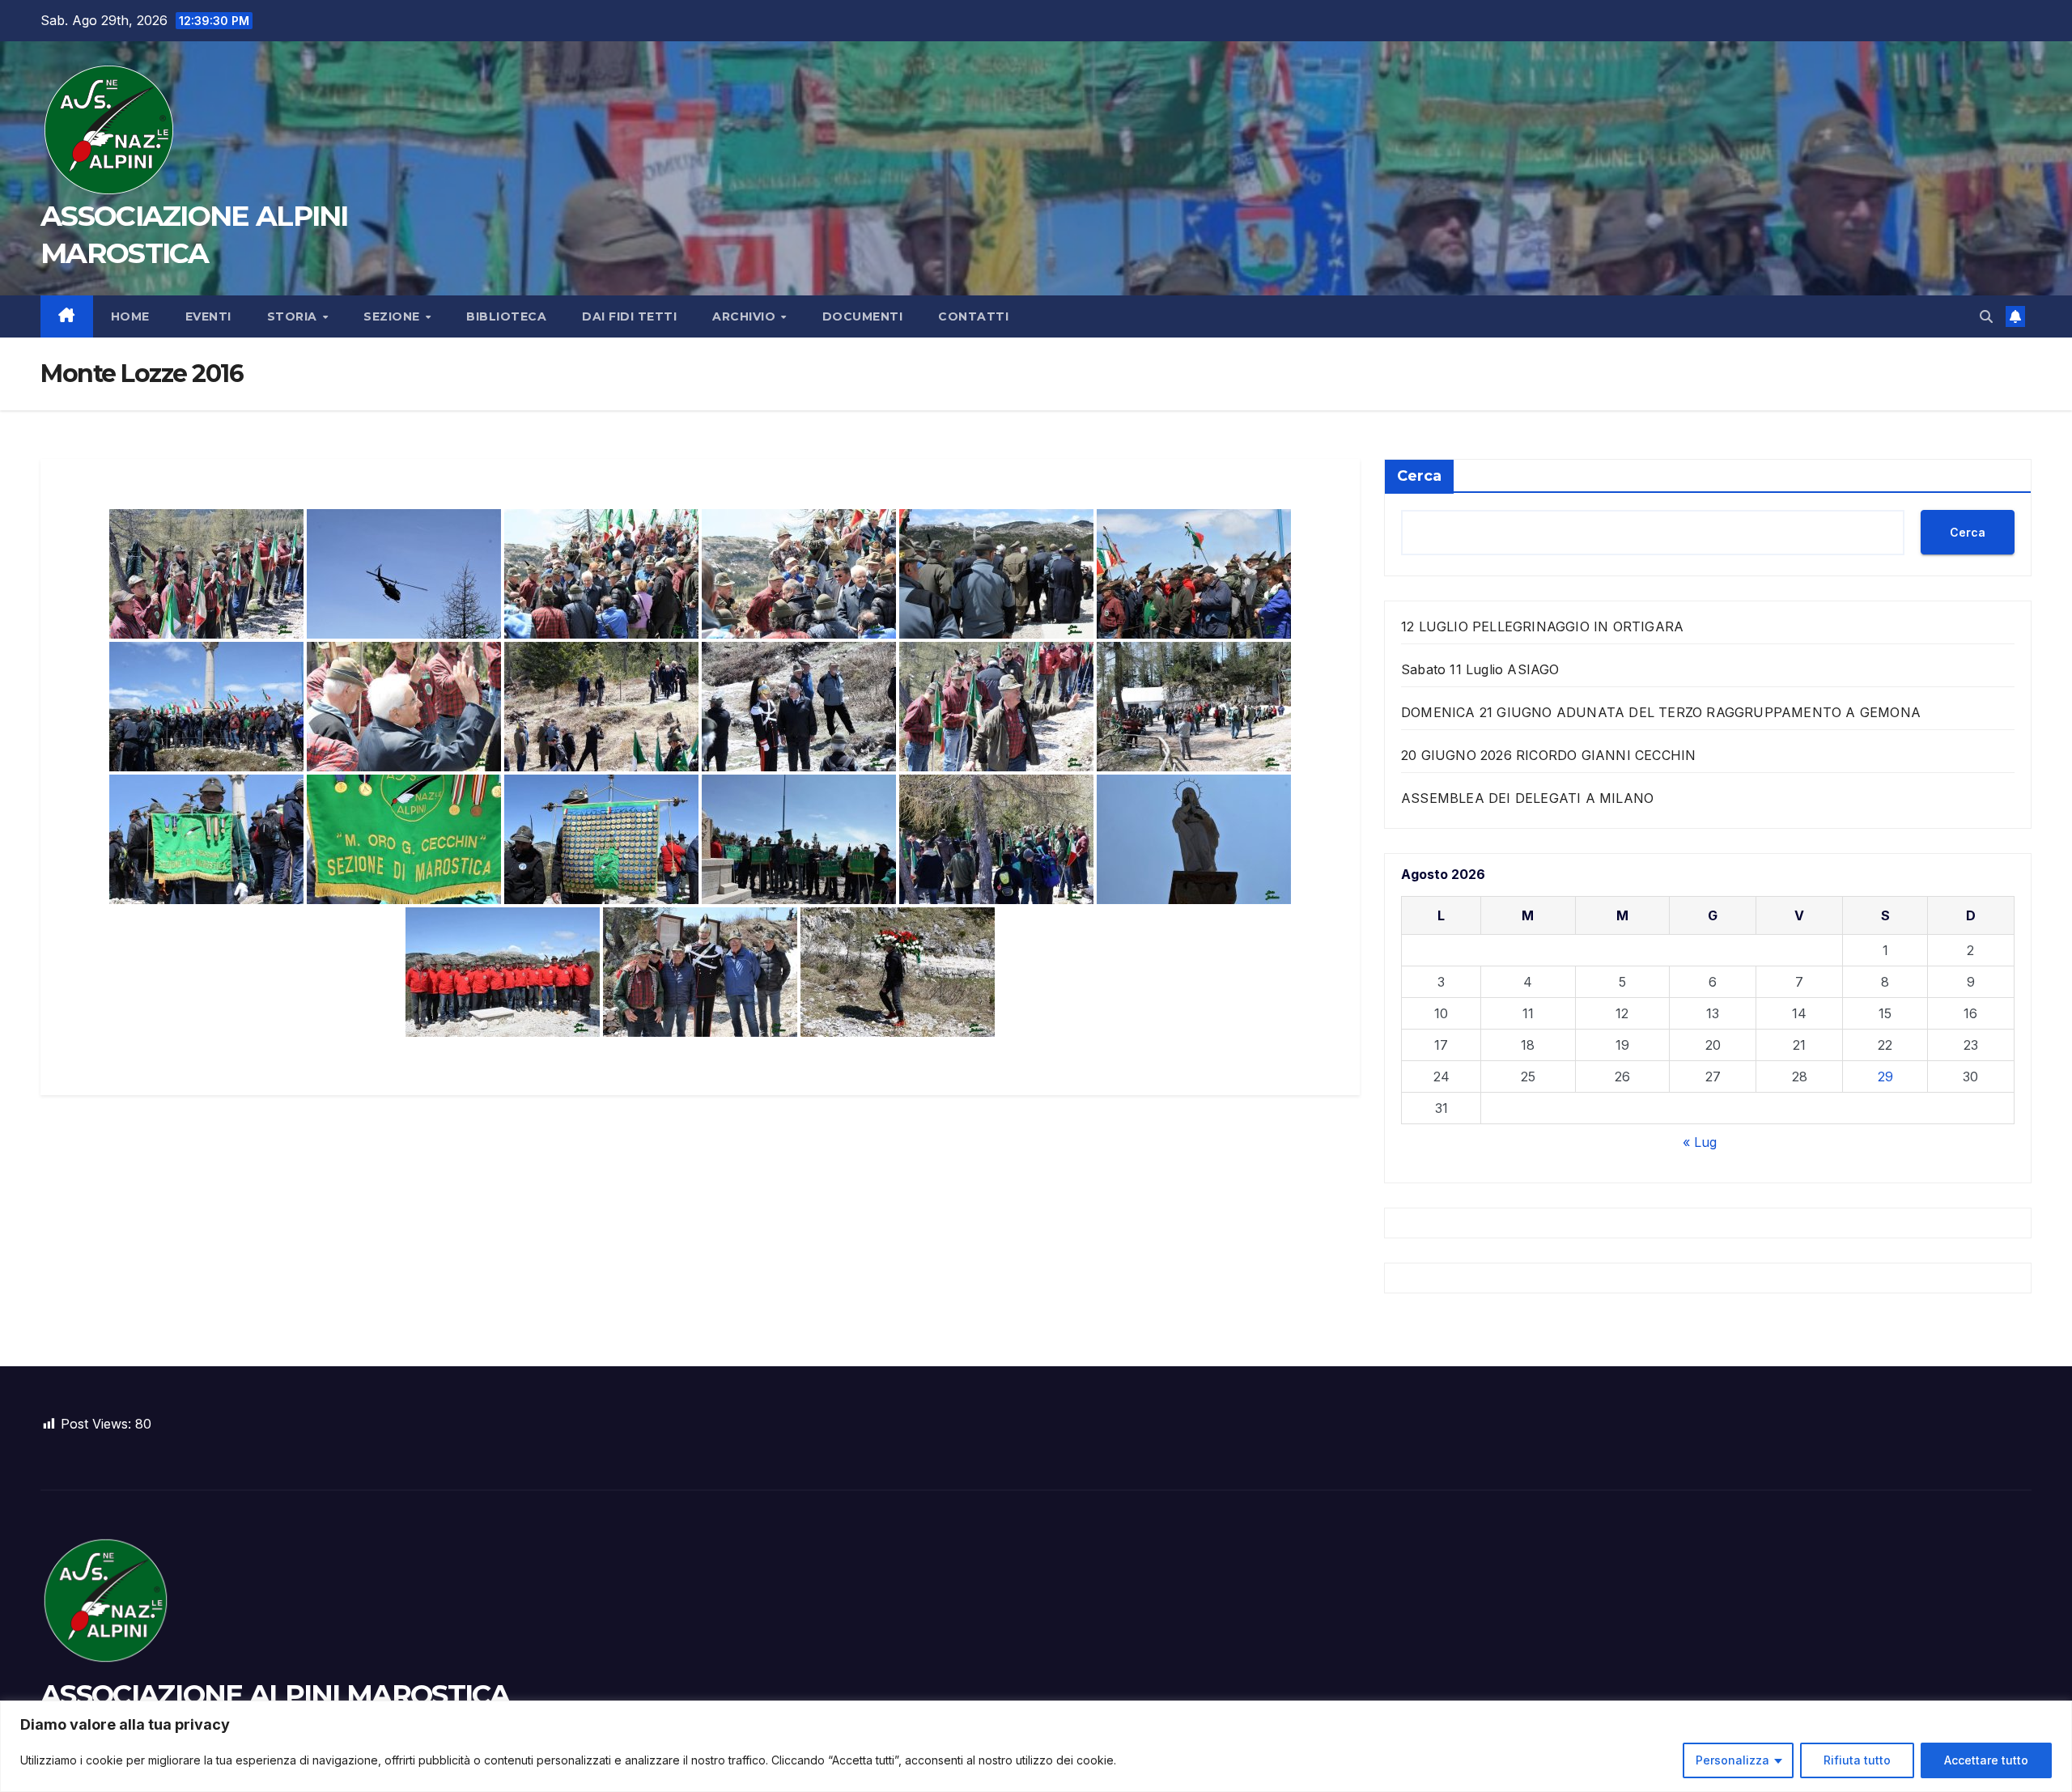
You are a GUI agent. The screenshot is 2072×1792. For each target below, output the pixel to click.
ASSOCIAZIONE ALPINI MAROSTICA (275, 1695)
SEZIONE (393, 316)
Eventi (208, 316)
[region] (1036, 1746)
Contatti (973, 316)
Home (130, 316)
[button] (1986, 316)
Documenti (863, 316)
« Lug (1700, 1142)
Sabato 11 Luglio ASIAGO (1480, 669)
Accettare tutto (1986, 1760)
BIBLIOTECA (506, 316)
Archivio (746, 316)
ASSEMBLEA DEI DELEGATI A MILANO (1527, 798)
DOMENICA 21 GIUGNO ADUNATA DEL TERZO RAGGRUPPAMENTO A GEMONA (1661, 712)
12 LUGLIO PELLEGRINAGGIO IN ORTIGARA (1542, 626)
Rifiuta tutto (1857, 1760)
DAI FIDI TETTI (629, 316)
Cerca (1419, 476)
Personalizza (1732, 1760)
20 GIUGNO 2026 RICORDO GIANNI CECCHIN (1548, 755)
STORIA (294, 316)
